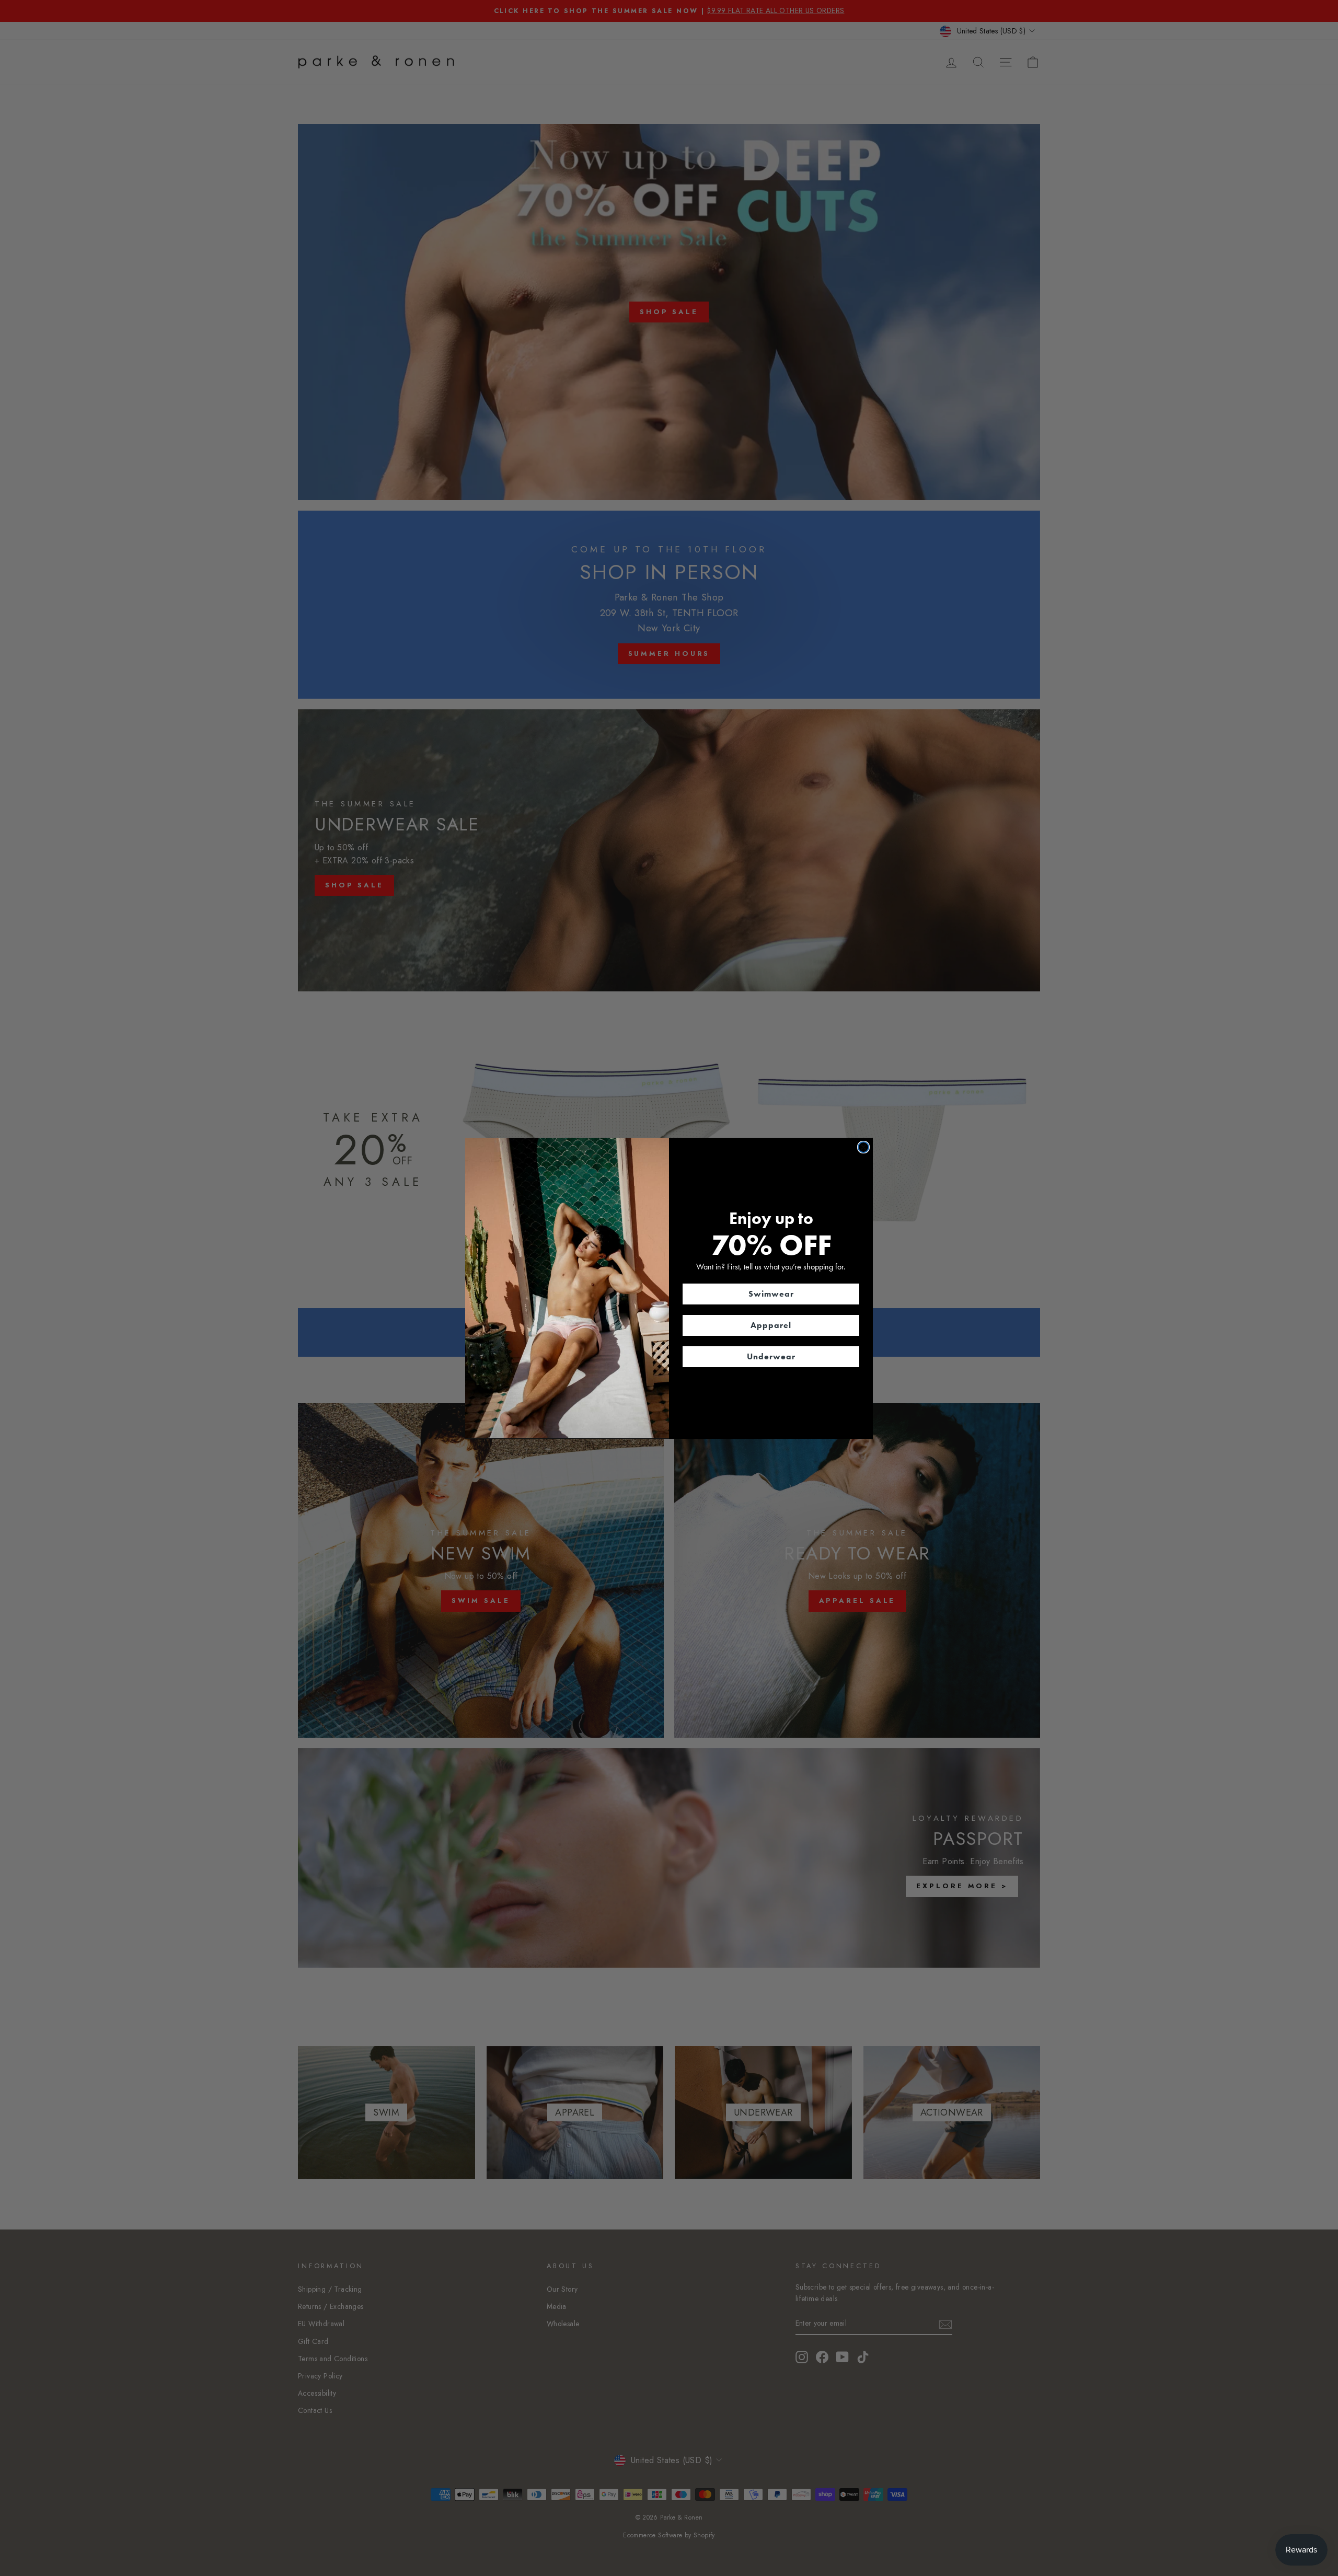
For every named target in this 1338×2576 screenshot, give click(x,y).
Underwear (771, 1356)
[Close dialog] (863, 1147)
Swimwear (771, 1293)
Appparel (771, 1325)
